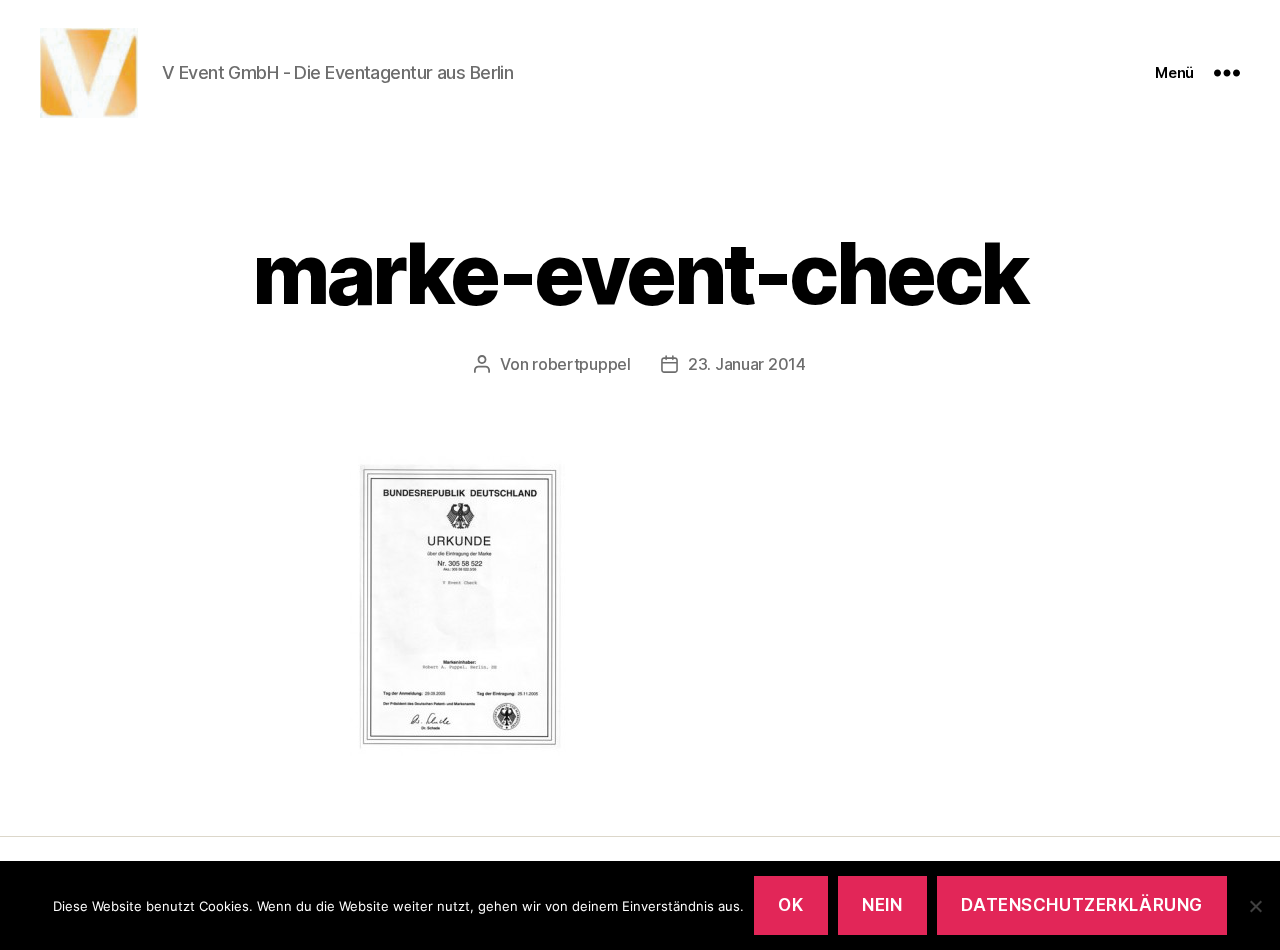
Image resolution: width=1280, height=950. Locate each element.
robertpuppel (581, 364)
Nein (882, 905)
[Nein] (1255, 906)
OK (790, 905)
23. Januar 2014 (747, 364)
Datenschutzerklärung (1081, 905)
